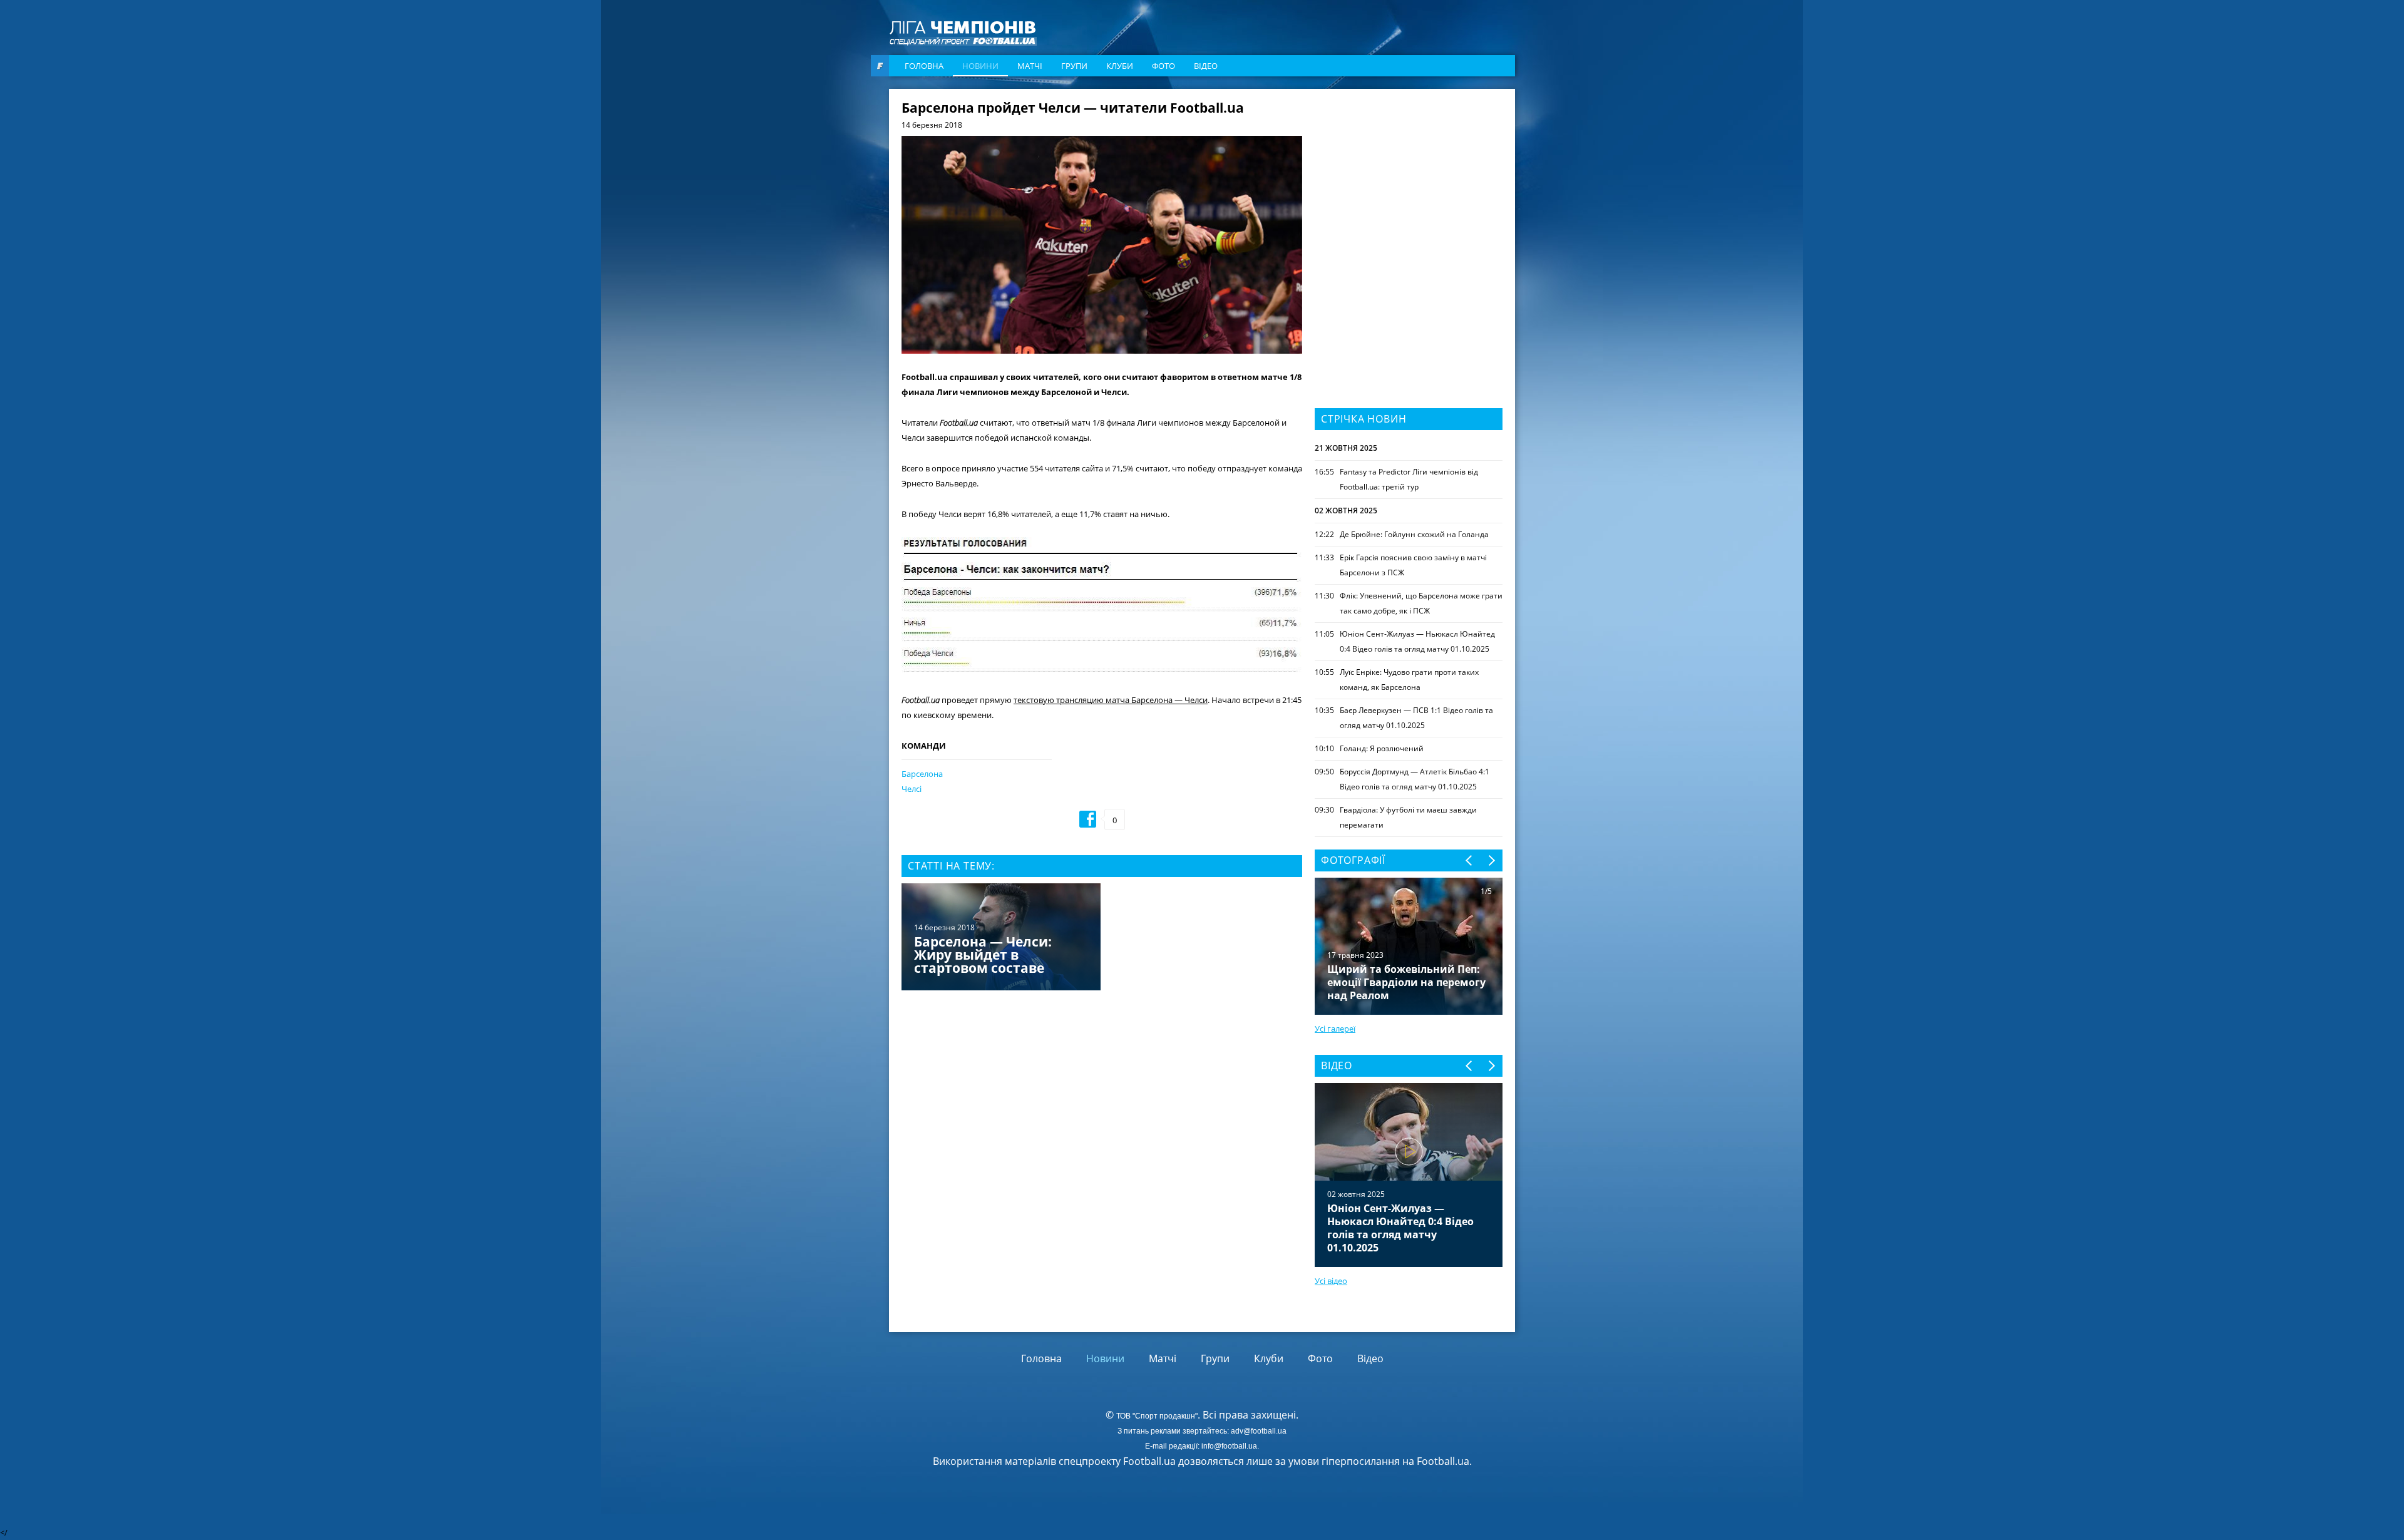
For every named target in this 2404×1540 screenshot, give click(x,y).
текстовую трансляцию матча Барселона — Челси (1111, 700)
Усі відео (1331, 1281)
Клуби (1120, 66)
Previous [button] (1470, 860)
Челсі (912, 789)
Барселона (922, 774)
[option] (1102, 938)
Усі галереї (1335, 1029)
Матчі (1030, 66)
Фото (1163, 66)
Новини (980, 66)
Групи (1074, 66)
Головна (924, 66)
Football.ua (1443, 1461)
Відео (1206, 66)
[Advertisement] (1409, 180)
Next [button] (1491, 860)
